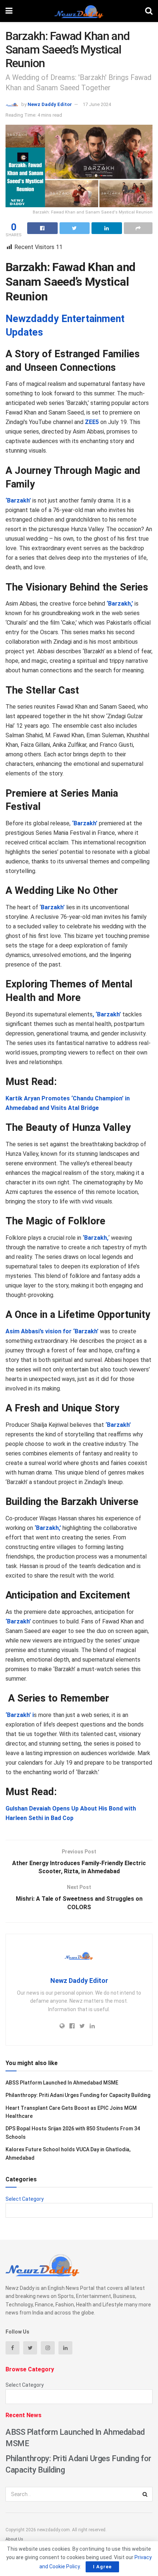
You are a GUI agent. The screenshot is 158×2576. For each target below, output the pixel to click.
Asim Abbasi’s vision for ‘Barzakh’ (52, 1331)
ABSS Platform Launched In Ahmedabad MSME (62, 2083)
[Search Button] (145, 2494)
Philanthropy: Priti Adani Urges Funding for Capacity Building (78, 2095)
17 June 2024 (97, 104)
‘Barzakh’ (84, 823)
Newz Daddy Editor (50, 104)
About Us (14, 2539)
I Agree (102, 2567)
